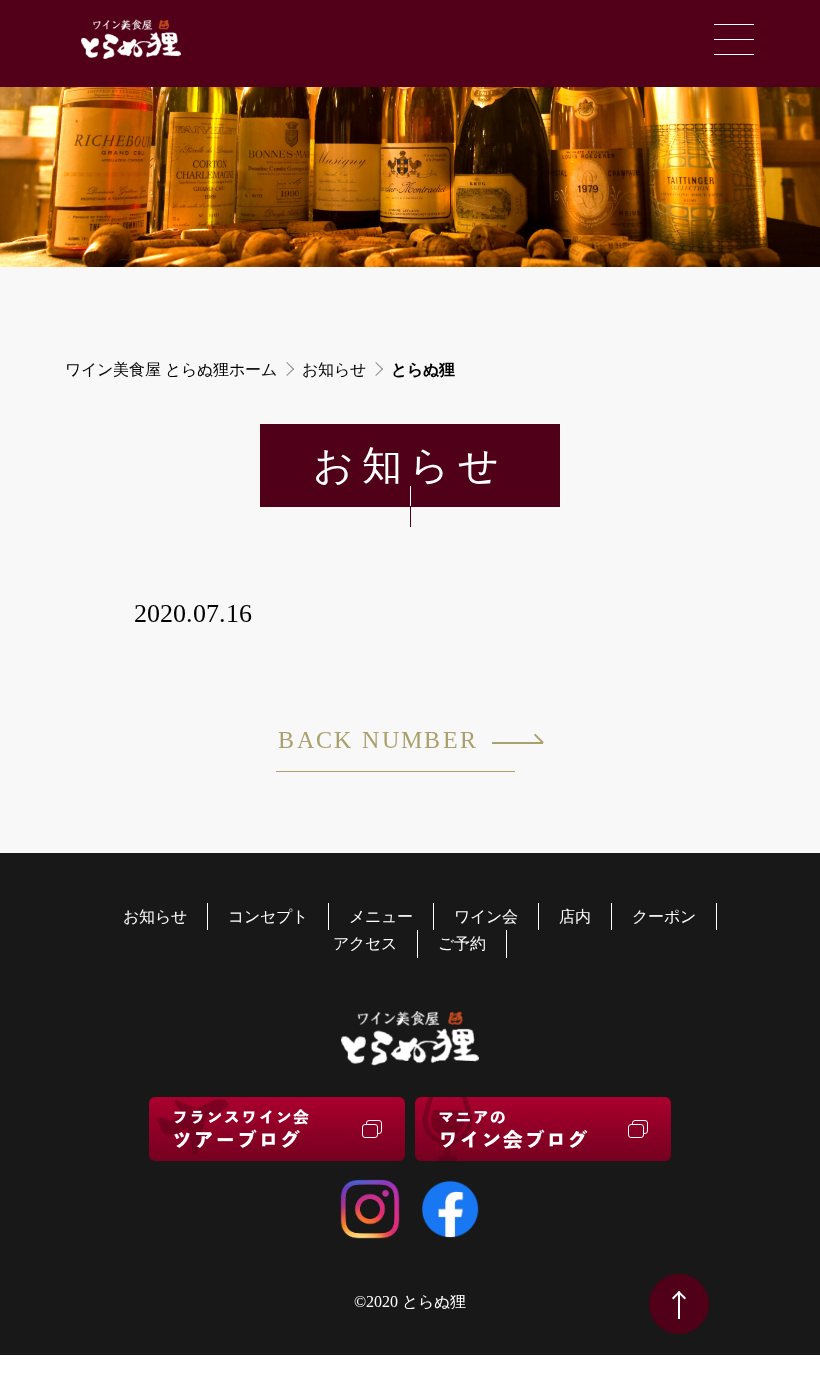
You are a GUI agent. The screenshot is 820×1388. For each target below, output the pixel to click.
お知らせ (334, 369)
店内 (575, 916)
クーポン (664, 916)
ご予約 (462, 943)
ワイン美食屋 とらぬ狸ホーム (171, 369)
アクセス (365, 943)
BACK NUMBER (378, 740)
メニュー (381, 916)
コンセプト (268, 916)
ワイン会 (486, 916)
